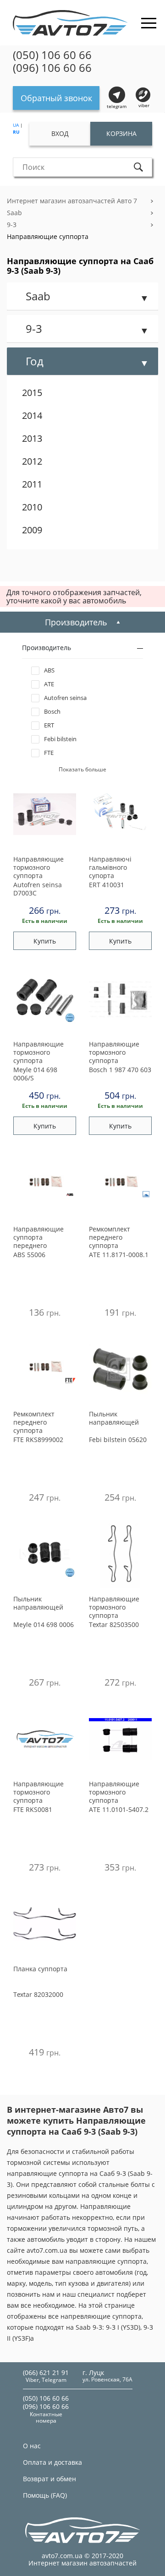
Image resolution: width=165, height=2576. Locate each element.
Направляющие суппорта (48, 236)
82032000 (38, 1994)
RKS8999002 (38, 1440)
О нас (32, 2446)
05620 (118, 1440)
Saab (14, 213)
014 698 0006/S (35, 1074)
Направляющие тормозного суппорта (38, 868)
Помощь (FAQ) (45, 2495)
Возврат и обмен (49, 2479)
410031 (107, 885)
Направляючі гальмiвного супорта (110, 868)
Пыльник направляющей (114, 1418)
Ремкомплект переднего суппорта (110, 1237)
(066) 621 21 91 (46, 2373)
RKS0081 (33, 1809)
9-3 (12, 225)
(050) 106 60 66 (52, 55)
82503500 (114, 1624)
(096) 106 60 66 (52, 68)
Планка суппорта (40, 1969)
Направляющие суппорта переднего (38, 1237)
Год (35, 361)
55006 (29, 1255)
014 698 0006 (44, 1624)
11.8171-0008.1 (119, 1255)
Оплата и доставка (52, 2462)
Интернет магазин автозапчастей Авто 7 (72, 201)
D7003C (38, 889)
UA (16, 125)
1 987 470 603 (120, 1070)
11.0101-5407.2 (119, 1809)
